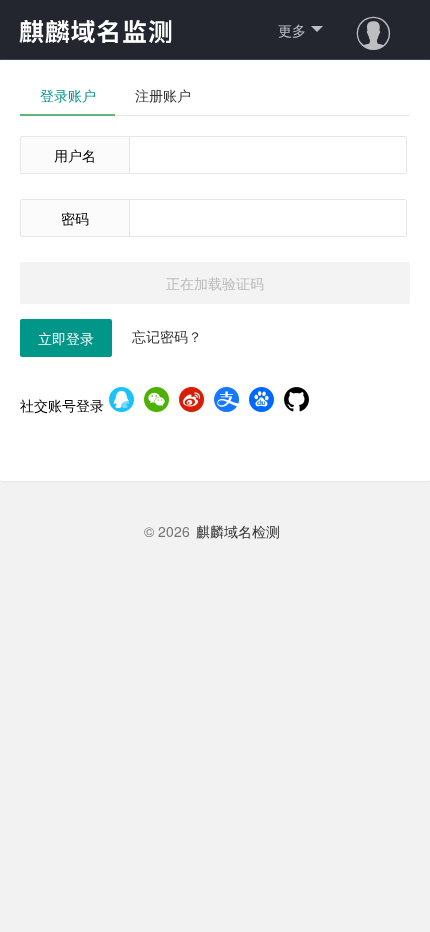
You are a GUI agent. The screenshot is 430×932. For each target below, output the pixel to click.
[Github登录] (296, 401)
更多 (292, 30)
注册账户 (163, 95)
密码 (75, 218)
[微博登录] (191, 401)
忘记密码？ (167, 336)
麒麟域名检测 (238, 531)
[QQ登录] (121, 401)
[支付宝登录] (226, 401)
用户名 (75, 155)
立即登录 (66, 338)
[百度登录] (261, 401)
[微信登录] (156, 401)
